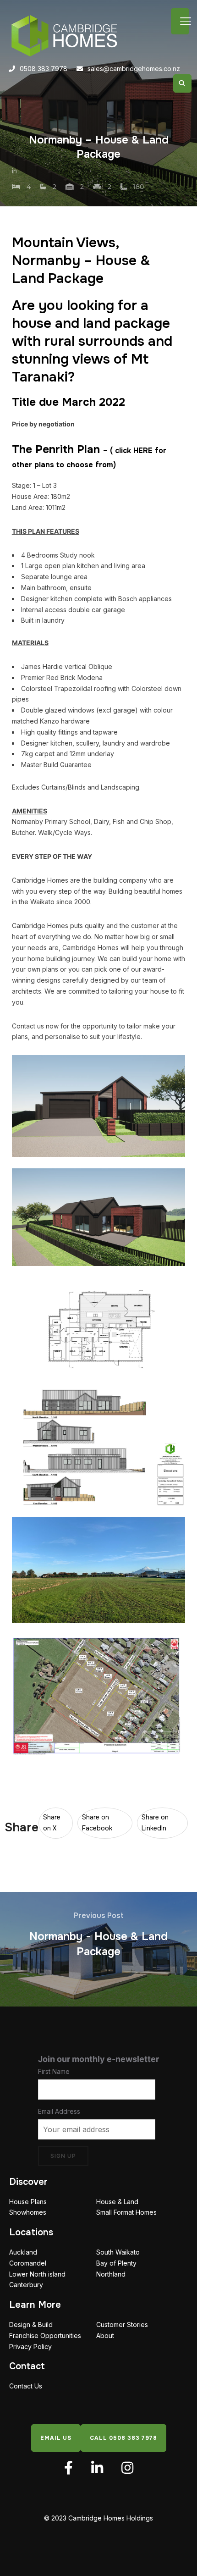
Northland (111, 2274)
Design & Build (31, 2324)
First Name (54, 2071)
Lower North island (37, 2274)
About (105, 2336)
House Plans (28, 2202)
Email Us (56, 2438)
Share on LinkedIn (155, 1823)
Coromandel (28, 2263)
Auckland (23, 2252)
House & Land (117, 2202)
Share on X (52, 1823)
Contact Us (26, 2386)
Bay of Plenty (116, 2263)
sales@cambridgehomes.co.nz (134, 69)
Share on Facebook (97, 1823)
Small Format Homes (126, 2212)
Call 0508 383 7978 (123, 2438)
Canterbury (26, 2285)
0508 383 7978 (44, 69)
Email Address (59, 2111)
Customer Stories (122, 2324)
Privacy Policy (30, 2347)
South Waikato (118, 2252)
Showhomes (28, 2212)
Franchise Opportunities (45, 2336)
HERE (143, 451)
